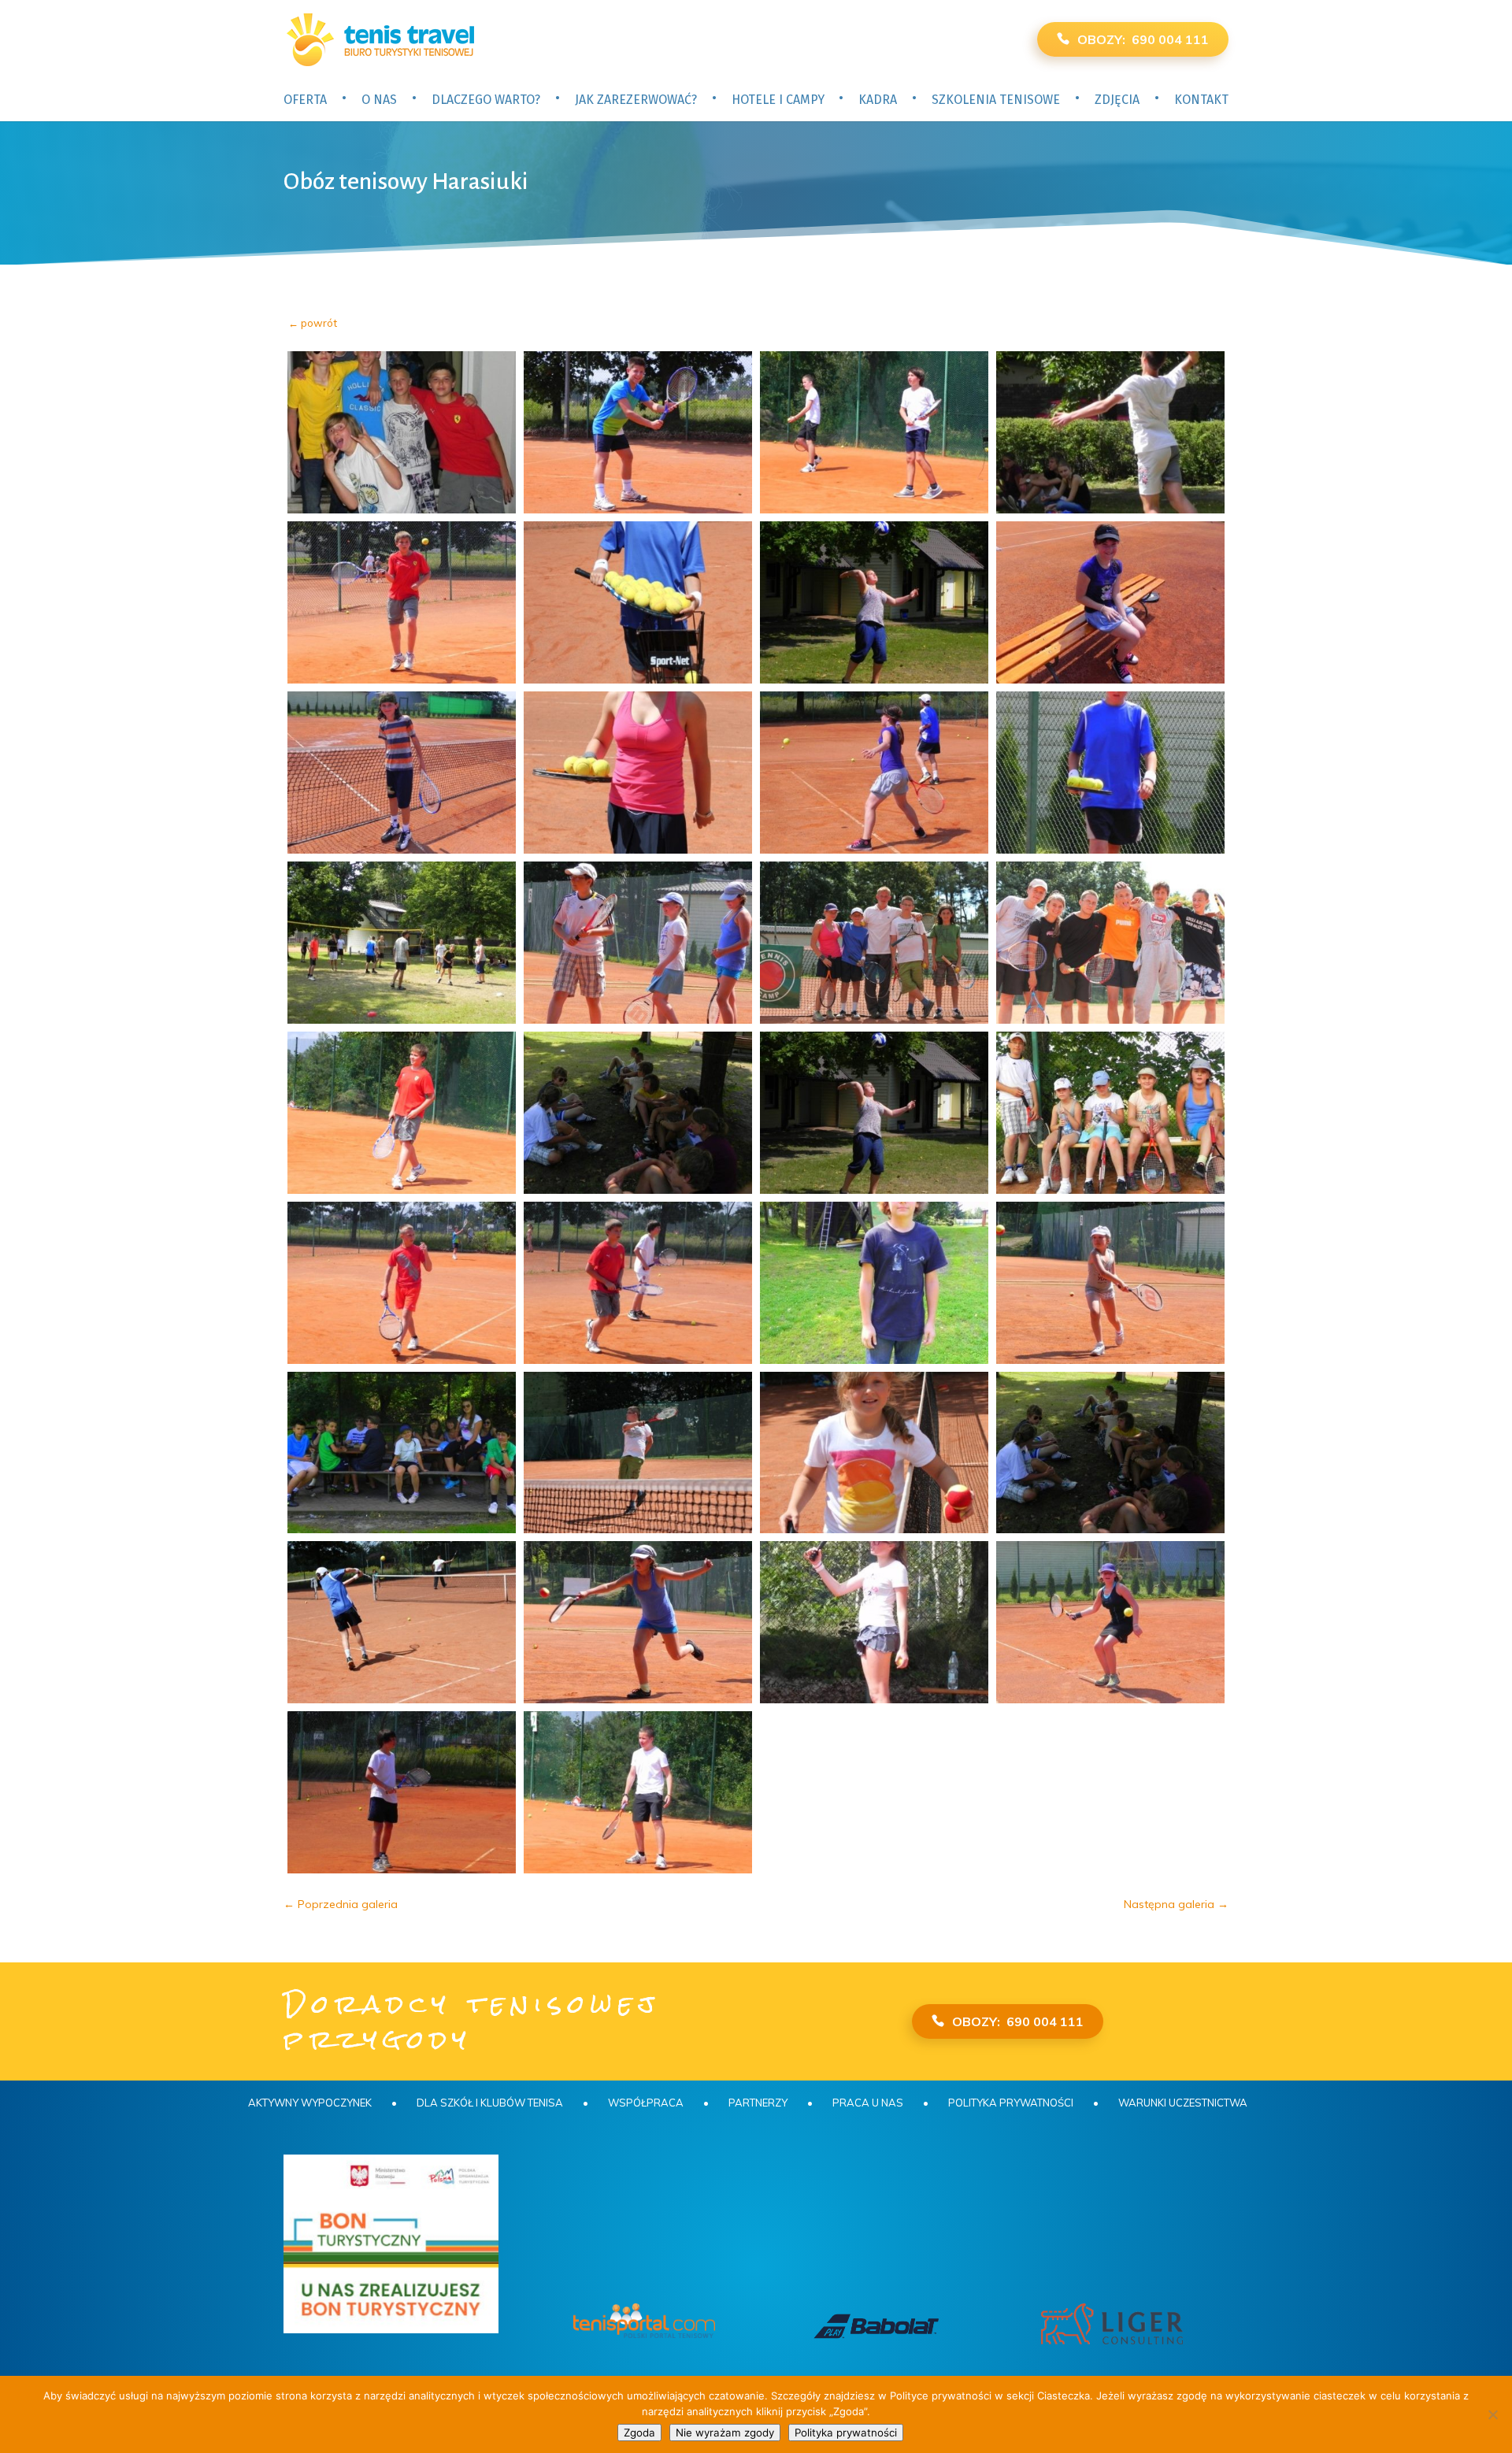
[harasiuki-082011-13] (402, 943)
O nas (379, 100)
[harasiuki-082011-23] (874, 1283)
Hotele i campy (778, 100)
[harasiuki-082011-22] (638, 1283)
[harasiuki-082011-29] (402, 1622)
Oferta (305, 100)
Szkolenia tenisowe (996, 100)
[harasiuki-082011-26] (638, 1453)
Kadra (878, 100)
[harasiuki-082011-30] (638, 1622)
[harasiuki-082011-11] (874, 773)
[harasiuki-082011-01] (402, 432)
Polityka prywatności (1011, 2103)
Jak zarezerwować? (636, 100)
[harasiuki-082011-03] (874, 432)
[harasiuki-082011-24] (1110, 1283)
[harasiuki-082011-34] (638, 1792)
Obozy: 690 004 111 (1143, 39)
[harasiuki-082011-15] (874, 943)
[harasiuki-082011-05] (402, 602)
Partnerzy (758, 2103)
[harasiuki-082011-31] (874, 1622)
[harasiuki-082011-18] (638, 1113)
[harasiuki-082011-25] (402, 1453)
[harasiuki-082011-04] (1110, 432)
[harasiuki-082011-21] (402, 1283)
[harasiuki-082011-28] (1110, 1453)
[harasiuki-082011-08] (1110, 602)
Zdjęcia (1117, 100)
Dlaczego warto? (486, 100)
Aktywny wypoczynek (310, 2103)
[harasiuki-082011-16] (1110, 943)
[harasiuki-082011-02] (638, 432)
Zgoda (639, 2433)
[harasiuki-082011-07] (874, 602)
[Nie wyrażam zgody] (1492, 2414)
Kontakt (1201, 100)
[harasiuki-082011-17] (402, 1113)
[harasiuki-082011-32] (1110, 1622)
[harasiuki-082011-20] (1110, 1113)
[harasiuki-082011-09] (402, 773)
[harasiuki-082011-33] (402, 1792)
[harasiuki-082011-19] (874, 1113)
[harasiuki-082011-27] (874, 1453)
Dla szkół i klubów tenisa (490, 2103)
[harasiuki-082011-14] (638, 943)
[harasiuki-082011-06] (638, 602)
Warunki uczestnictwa (1183, 2103)
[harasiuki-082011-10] (638, 773)
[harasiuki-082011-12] (1110, 773)
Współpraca (646, 2103)
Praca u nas (868, 2103)
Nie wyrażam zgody (725, 2433)
